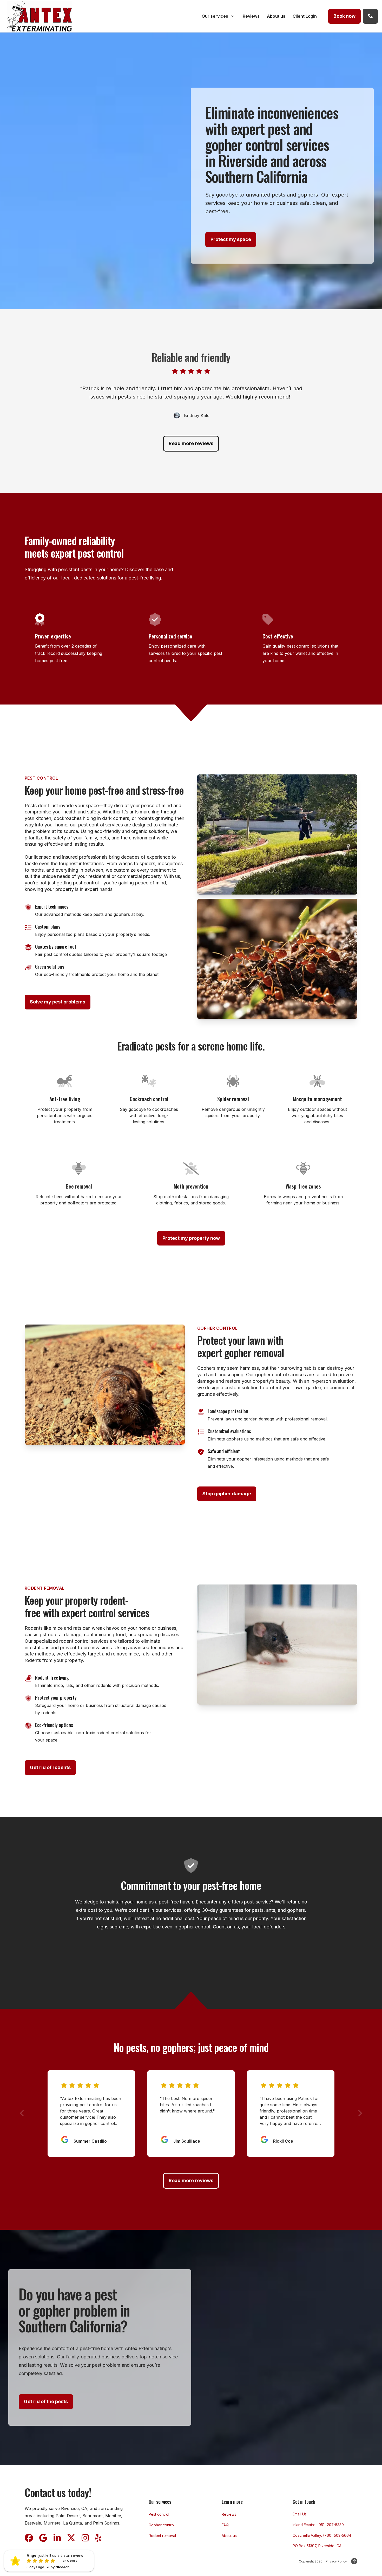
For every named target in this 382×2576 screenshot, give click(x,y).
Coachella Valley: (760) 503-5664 (322, 2535)
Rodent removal (162, 2536)
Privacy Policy (336, 2561)
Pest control (159, 2514)
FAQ (225, 2525)
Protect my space (231, 239)
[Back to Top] (354, 2561)
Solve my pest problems (58, 1002)
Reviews (229, 2514)
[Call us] (370, 16)
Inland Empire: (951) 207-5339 (318, 2525)
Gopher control (162, 2525)
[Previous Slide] (22, 2113)
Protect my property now (191, 1238)
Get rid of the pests (46, 2401)
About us (229, 2536)
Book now (344, 16)
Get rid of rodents (50, 1767)
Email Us (300, 2514)
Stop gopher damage (227, 1494)
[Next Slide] (360, 2113)
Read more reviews (191, 443)
